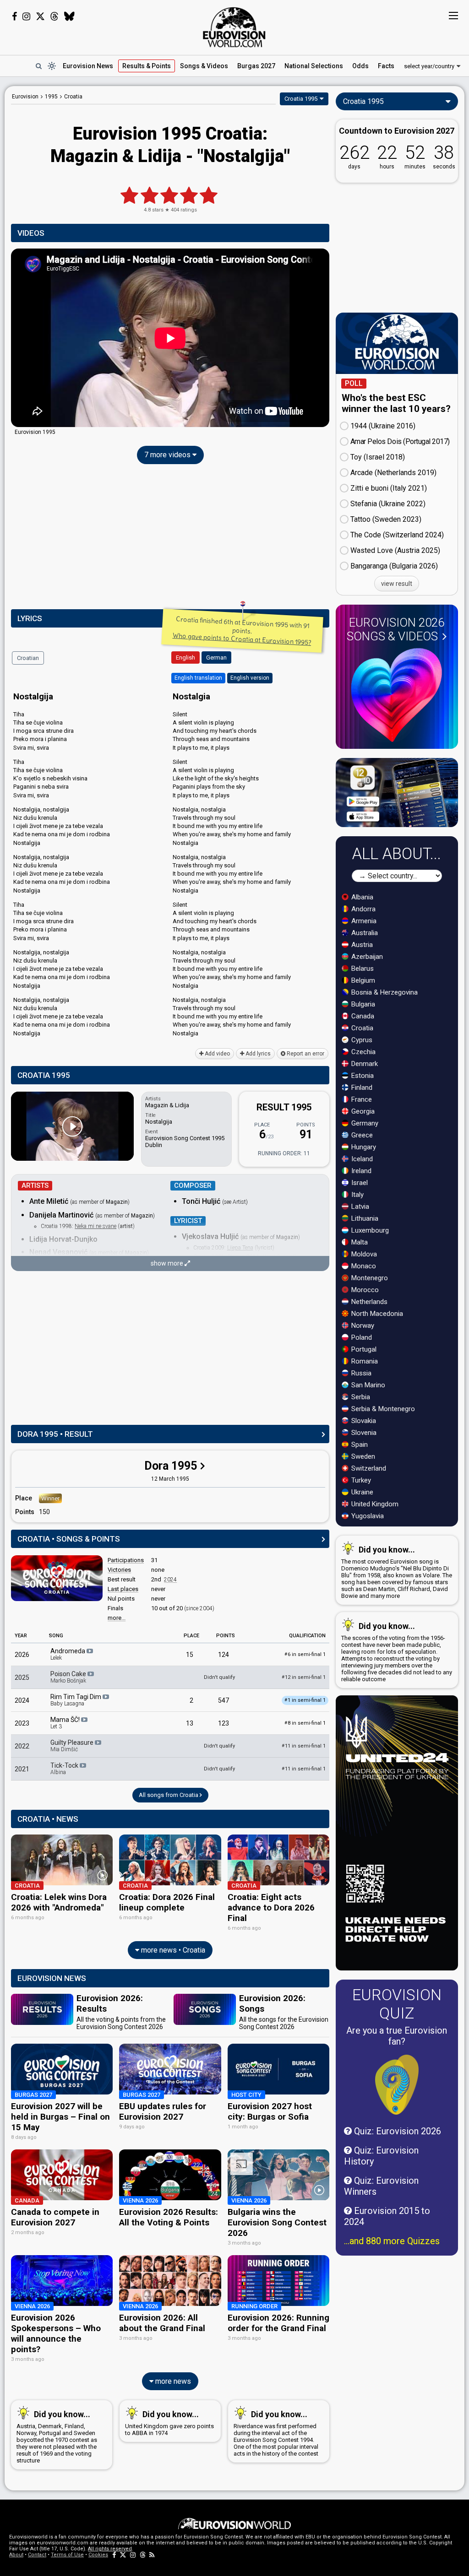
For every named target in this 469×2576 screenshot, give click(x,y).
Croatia (361, 1028)
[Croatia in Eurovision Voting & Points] (57, 1578)
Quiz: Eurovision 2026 (396, 2131)
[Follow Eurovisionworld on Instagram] (26, 16)
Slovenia (363, 1433)
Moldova (363, 1254)
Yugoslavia (367, 1516)
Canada (362, 1016)
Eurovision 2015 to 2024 (387, 2216)
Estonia (362, 1076)
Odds (360, 66)
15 (190, 1655)
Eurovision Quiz (397, 2004)
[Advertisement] (170, 539)
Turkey (360, 1480)
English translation (198, 678)
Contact (37, 2555)
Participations (126, 1560)
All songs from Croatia (169, 1795)
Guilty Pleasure (73, 1746)
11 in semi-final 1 (304, 1746)
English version (250, 678)
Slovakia (363, 1421)
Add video (217, 1054)
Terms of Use (67, 2555)
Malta (359, 1242)
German (216, 658)
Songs (204, 66)
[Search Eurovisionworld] (38, 66)
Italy (357, 1195)
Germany (364, 1123)
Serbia (360, 1397)
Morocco (364, 1290)
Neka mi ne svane (95, 1226)
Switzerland (368, 1468)
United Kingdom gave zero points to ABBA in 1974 (169, 2423)
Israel (359, 1183)
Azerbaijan (366, 957)
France (361, 1099)
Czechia (363, 1052)
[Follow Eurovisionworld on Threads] (55, 16)
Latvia (359, 1207)
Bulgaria (362, 1004)
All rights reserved (110, 2549)
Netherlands (368, 1302)
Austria (361, 945)
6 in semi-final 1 (305, 1654)
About (16, 2555)
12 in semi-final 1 (304, 1677)
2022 (22, 1746)
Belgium (362, 980)
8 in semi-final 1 (305, 1723)
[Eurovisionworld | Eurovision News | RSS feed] (152, 2555)
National (314, 66)
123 (224, 1723)
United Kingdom (374, 1504)
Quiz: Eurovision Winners (381, 2186)
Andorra (363, 909)
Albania (361, 897)
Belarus (362, 969)
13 (190, 1723)
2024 (170, 1580)
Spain (359, 1445)
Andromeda (68, 1654)
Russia (360, 1373)
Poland (361, 1337)
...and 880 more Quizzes (392, 2241)
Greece (361, 1135)
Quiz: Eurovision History (381, 2156)
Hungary (363, 1147)
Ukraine (361, 1492)
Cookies (98, 2555)
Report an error (305, 1054)
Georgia (362, 1111)
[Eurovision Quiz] (397, 2085)
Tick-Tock (65, 1769)
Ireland (360, 1171)
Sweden (362, 1456)
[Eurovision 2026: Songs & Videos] (397, 695)
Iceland (361, 1159)
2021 (22, 1769)
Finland (361, 1088)
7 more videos (168, 455)
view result (397, 584)
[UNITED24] (397, 1833)
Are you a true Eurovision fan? (397, 2036)
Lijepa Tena (240, 1248)
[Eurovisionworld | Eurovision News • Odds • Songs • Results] (234, 27)
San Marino (367, 1385)
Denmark (364, 1064)
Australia (364, 933)
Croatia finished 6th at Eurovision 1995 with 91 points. (242, 630)
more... (117, 1618)
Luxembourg (369, 1230)
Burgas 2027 (256, 66)
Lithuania (364, 1218)
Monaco (363, 1266)
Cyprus (361, 1040)
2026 (22, 1655)
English (185, 658)
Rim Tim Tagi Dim (76, 1700)
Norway (362, 1326)
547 (224, 1700)
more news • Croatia (172, 1950)
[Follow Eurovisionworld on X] (40, 16)
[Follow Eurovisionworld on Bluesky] (69, 16)
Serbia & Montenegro (382, 1409)
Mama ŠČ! (66, 1723)
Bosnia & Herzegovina (384, 992)
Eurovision (25, 97)
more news (172, 2381)
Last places (123, 1589)
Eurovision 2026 (395, 629)
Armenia (363, 921)
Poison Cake (69, 1677)
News (88, 66)
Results (147, 66)
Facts (386, 66)
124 (224, 1655)
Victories (119, 1570)
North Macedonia (376, 1314)
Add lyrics (257, 1054)
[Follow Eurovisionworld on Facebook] (14, 16)
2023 (22, 1723)
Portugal (363, 1349)
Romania (364, 1361)
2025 (22, 1678)
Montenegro (369, 1278)
